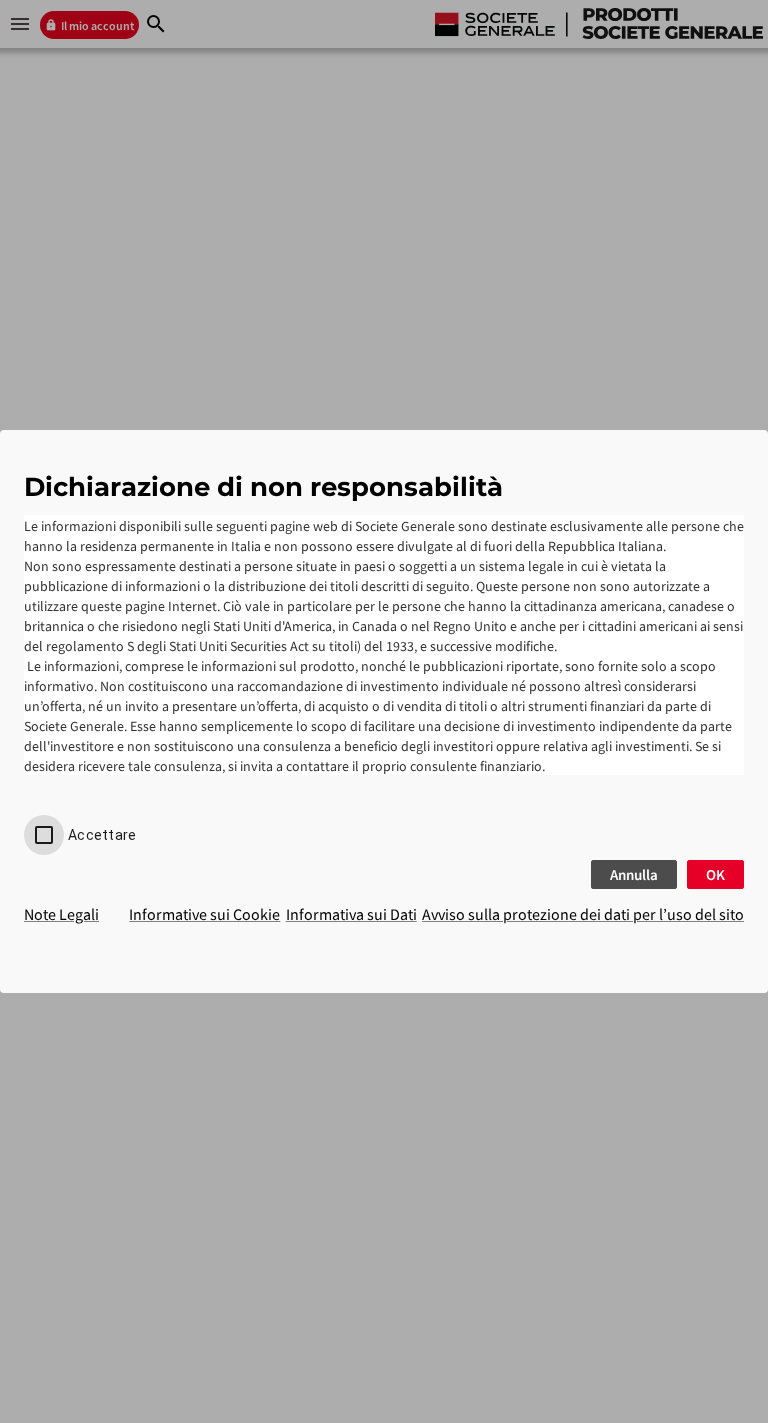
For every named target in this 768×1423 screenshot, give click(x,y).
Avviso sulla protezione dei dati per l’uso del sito (583, 914)
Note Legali (61, 914)
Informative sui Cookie (204, 914)
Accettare (102, 835)
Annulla (634, 874)
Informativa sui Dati (351, 914)
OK (715, 874)
